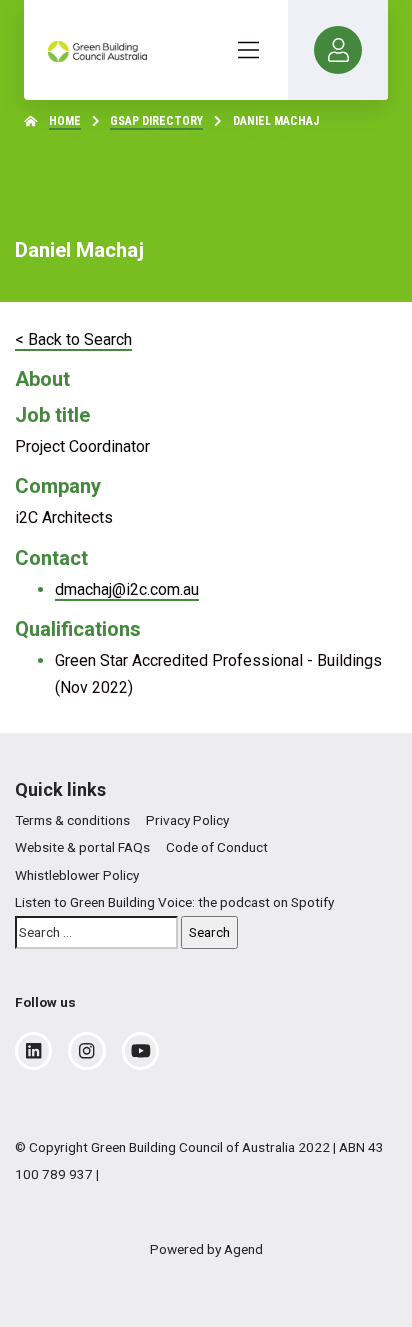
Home (65, 121)
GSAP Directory (156, 121)
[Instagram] (86, 1051)
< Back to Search (73, 339)
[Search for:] (96, 932)
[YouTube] (141, 1051)
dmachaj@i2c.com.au (127, 589)
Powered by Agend (206, 1249)
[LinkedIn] (33, 1051)
